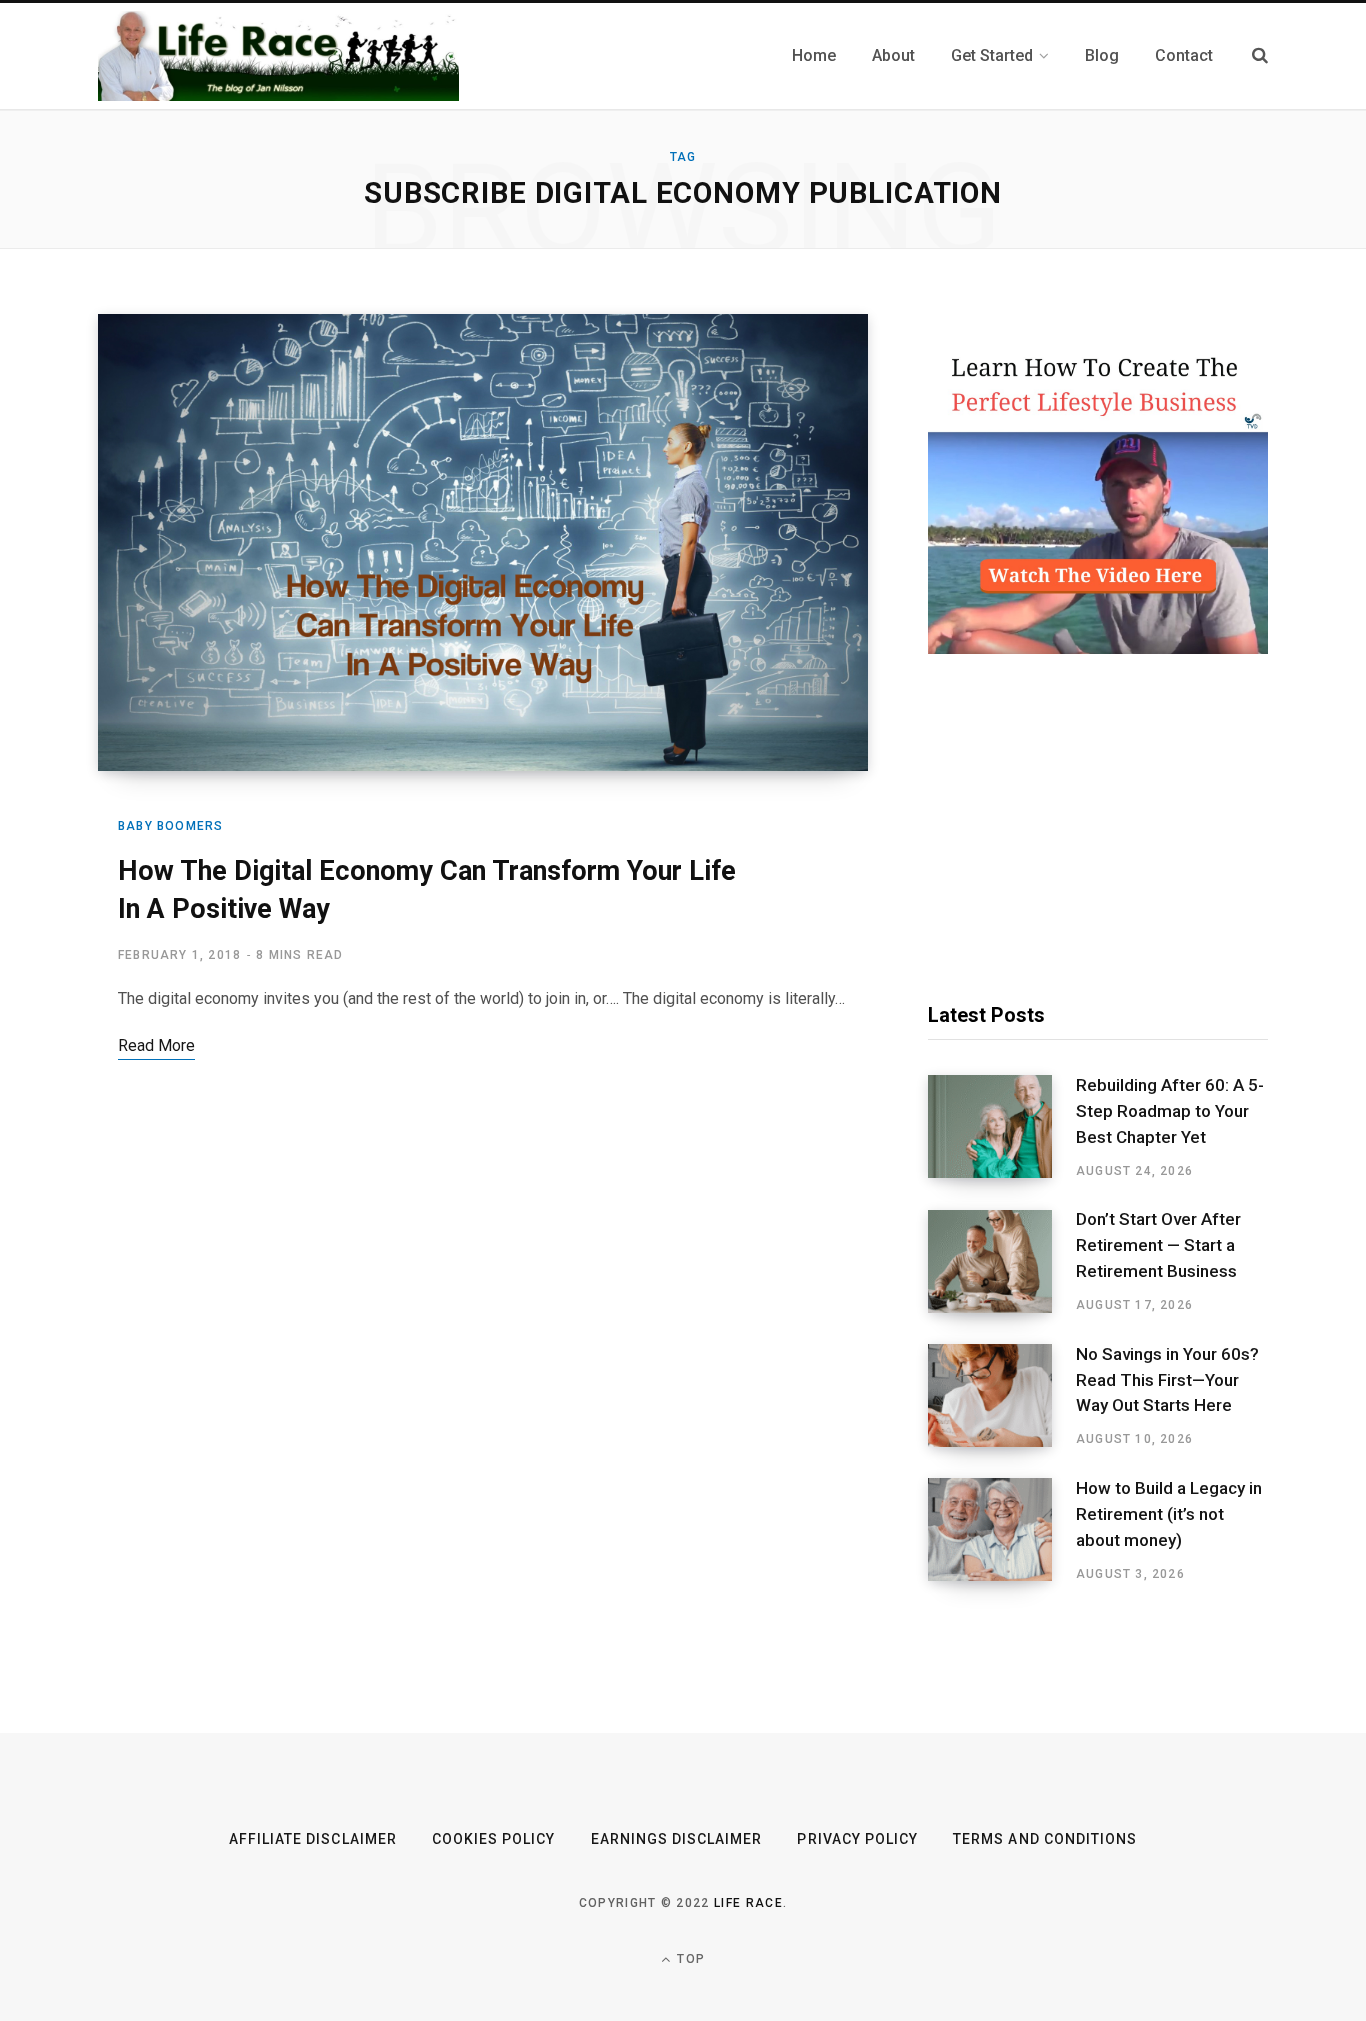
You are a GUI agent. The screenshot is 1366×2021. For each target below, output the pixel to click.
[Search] (1260, 55)
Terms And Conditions (1045, 1839)
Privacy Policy (857, 1839)
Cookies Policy (494, 1839)
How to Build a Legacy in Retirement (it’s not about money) (1169, 1514)
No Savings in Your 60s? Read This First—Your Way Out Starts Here (1167, 1380)
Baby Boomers (170, 826)
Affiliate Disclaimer (313, 1839)
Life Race (748, 1903)
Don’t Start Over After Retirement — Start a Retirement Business (1158, 1245)
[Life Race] (278, 56)
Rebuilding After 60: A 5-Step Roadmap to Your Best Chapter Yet (1170, 1111)
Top (689, 1959)
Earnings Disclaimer (677, 1839)
